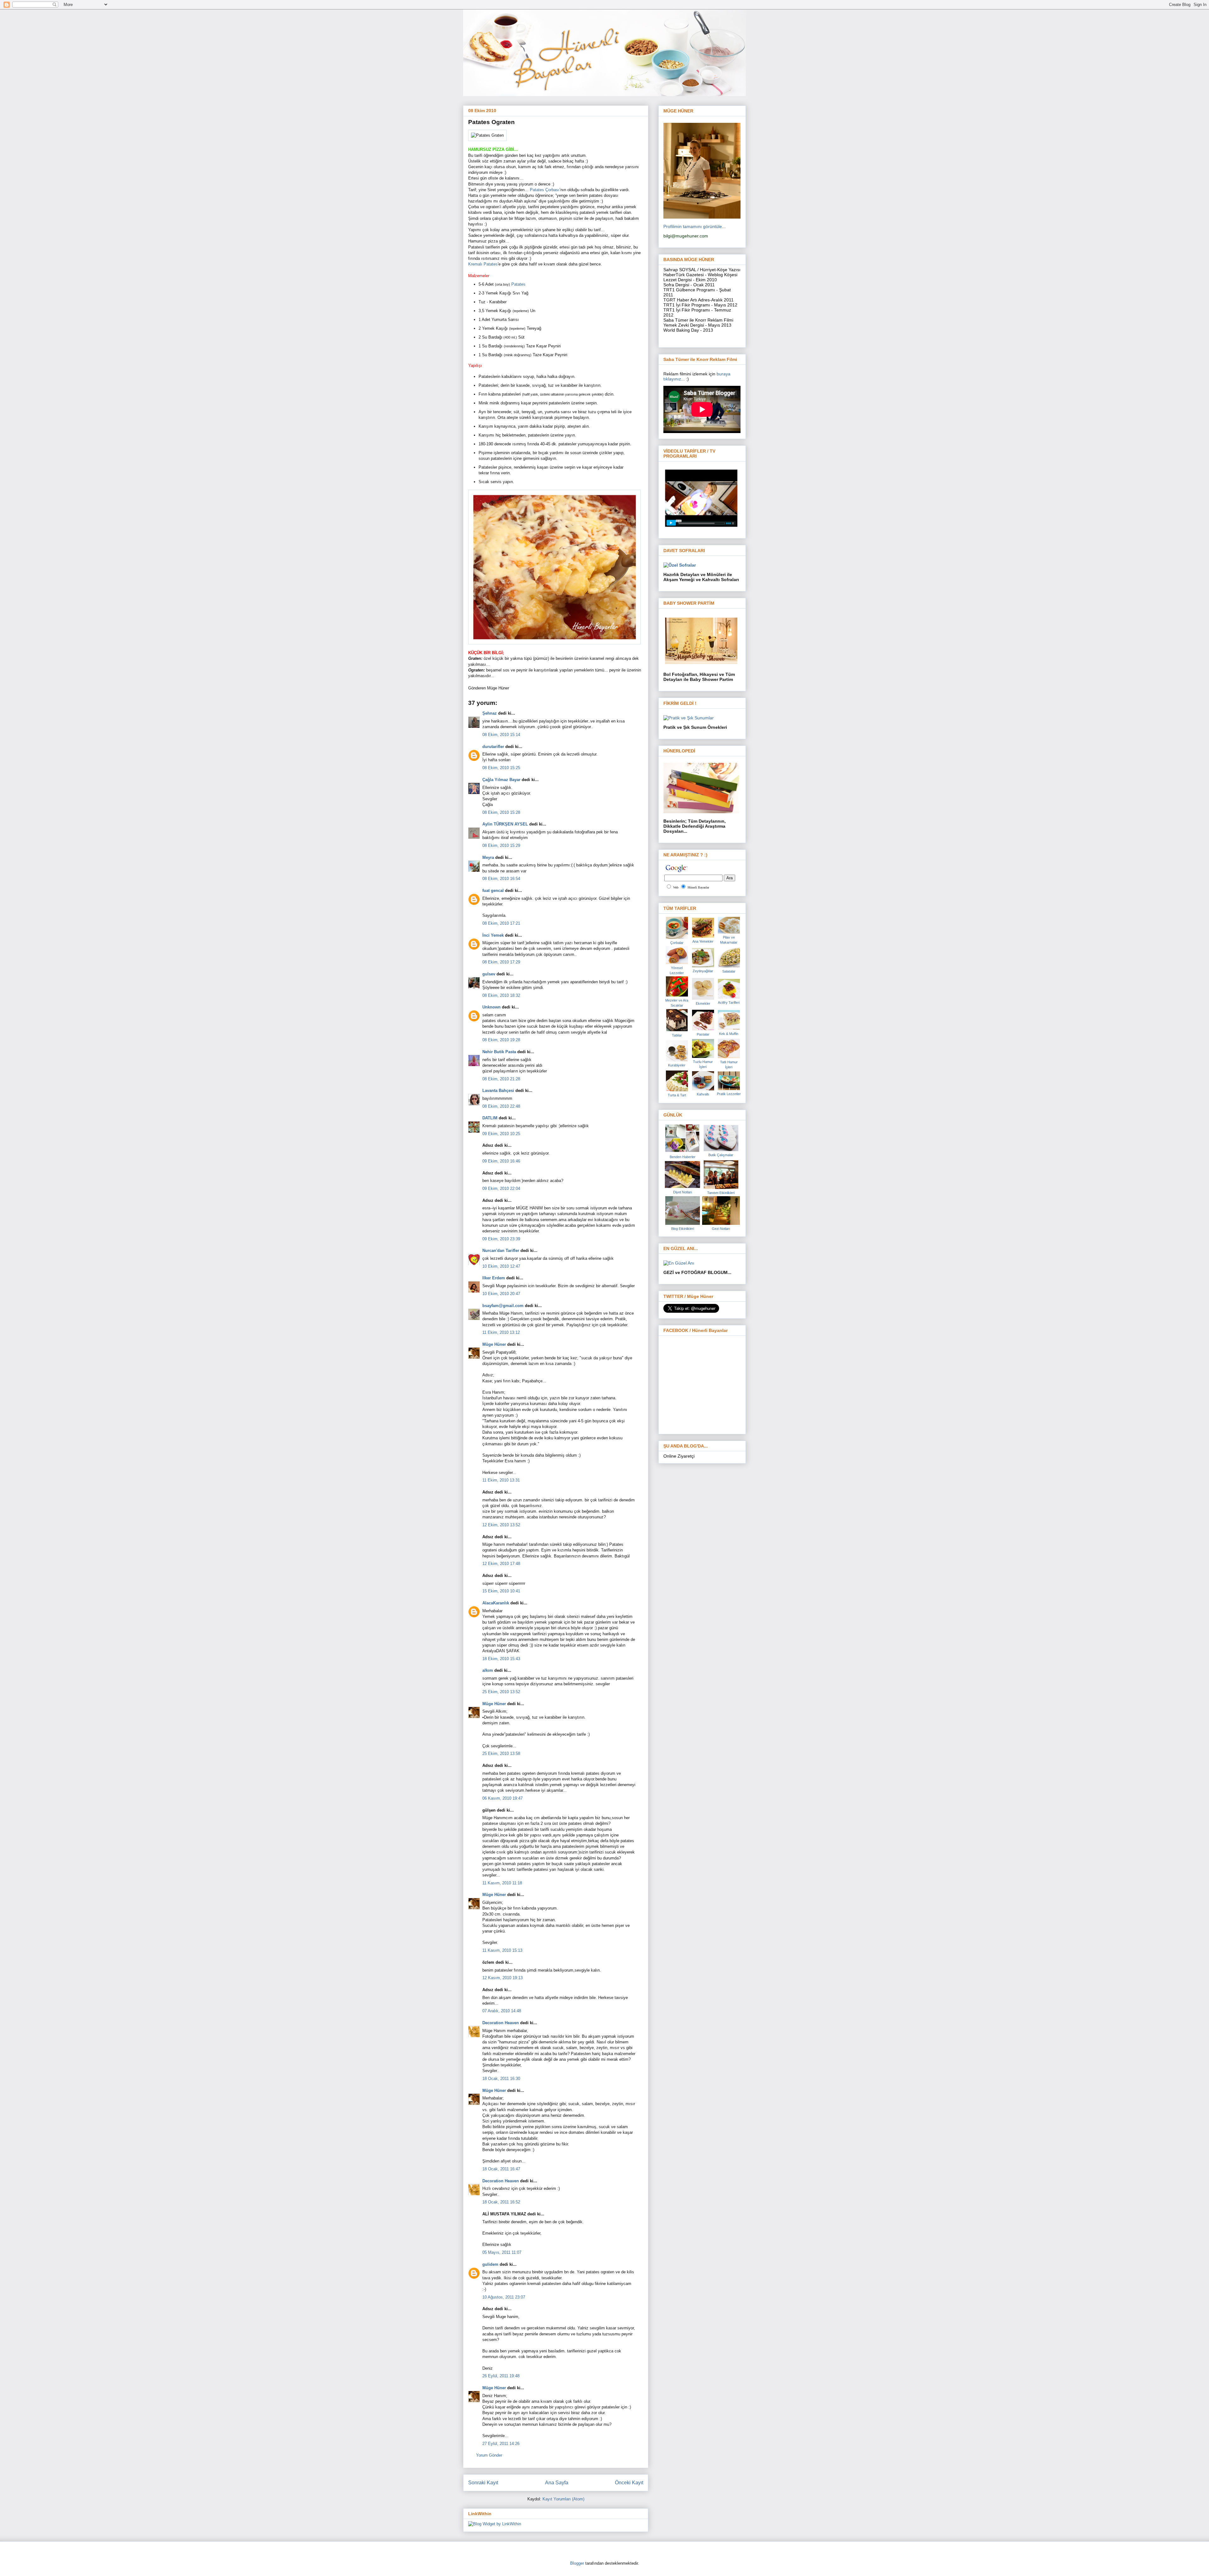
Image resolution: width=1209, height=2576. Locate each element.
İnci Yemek (493, 935)
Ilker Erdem (494, 1278)
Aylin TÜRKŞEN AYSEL (505, 824)
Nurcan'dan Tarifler (501, 1251)
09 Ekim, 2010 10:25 (501, 1134)
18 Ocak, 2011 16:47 (501, 2169)
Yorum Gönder (489, 2455)
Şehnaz (490, 713)
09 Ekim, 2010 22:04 (501, 1188)
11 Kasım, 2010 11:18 (502, 1883)
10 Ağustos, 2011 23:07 (504, 2297)
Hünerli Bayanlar (698, 887)
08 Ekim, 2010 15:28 (501, 812)
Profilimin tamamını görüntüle (693, 226)
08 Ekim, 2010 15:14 (501, 735)
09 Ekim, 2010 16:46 (501, 1161)
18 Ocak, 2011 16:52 (501, 2202)
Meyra (488, 857)
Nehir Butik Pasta (499, 1052)
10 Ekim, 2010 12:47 (501, 1266)
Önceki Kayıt (629, 2483)
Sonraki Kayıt (483, 2483)
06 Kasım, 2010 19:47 (502, 1798)
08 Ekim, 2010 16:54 (501, 879)
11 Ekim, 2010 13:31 (501, 1480)
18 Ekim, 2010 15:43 (501, 1659)
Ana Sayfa (557, 2483)
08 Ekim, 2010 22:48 (501, 1106)
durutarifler (493, 747)
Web (676, 887)
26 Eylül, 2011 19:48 (501, 2376)
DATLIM (490, 1118)
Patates (518, 284)
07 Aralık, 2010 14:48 (502, 2011)
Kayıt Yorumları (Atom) (563, 2499)
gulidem (490, 2264)
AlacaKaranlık (496, 1603)
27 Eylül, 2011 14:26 (501, 2444)
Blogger (577, 2563)
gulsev (489, 974)
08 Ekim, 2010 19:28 (501, 1040)
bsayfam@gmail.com (503, 1306)
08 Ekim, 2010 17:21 (501, 923)
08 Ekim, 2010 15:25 (501, 768)
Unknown (491, 1007)
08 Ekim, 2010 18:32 (501, 995)
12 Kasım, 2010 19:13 (502, 1978)
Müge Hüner (494, 1344)
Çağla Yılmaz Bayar (501, 780)
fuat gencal (493, 891)
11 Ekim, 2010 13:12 (501, 1332)
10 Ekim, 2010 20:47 (501, 1294)
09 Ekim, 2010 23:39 (501, 1239)
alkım (488, 1670)
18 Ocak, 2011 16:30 (501, 2079)
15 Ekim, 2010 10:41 (501, 1591)
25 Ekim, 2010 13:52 (501, 1692)
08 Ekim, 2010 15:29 (501, 845)
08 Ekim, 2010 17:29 (501, 962)
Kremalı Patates (483, 264)
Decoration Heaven (501, 2023)
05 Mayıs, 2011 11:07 (502, 2252)
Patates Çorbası (545, 190)
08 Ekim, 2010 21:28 (501, 1079)
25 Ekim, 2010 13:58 (501, 1754)
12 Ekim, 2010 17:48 (501, 1564)
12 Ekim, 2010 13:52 (501, 1525)
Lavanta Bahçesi (498, 1091)
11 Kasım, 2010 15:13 (502, 1950)
